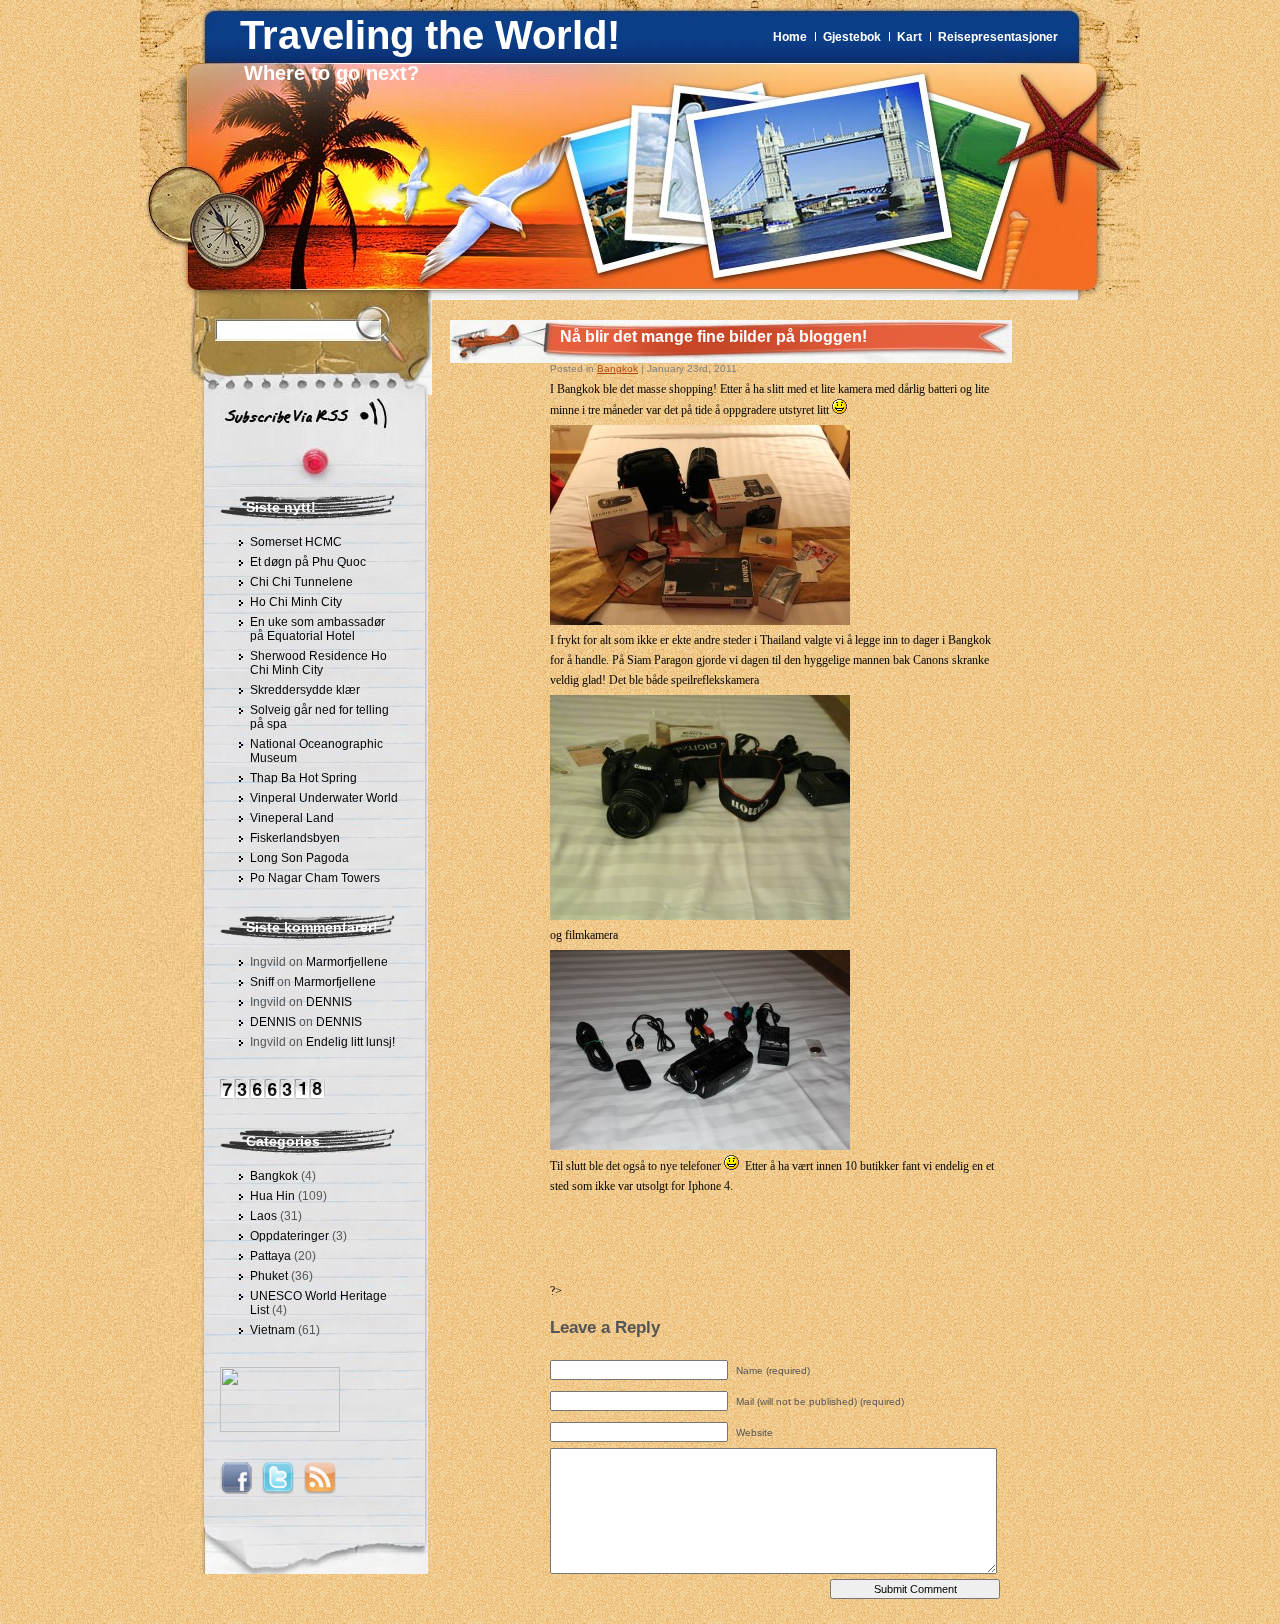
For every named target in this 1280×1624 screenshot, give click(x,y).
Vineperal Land (292, 818)
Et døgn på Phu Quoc (308, 562)
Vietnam (272, 1330)
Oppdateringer (289, 1236)
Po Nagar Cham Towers (315, 878)
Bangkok (274, 1176)
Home (790, 37)
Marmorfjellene (347, 962)
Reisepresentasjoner (998, 37)
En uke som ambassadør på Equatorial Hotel (317, 629)
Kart (909, 37)
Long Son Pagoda (299, 858)
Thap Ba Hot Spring (303, 778)
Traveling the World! (430, 35)
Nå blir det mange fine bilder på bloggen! (713, 336)
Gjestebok (852, 37)
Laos (263, 1216)
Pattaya (270, 1256)
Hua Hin (272, 1196)
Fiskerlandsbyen (295, 838)
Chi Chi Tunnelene (301, 582)
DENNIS (329, 1002)
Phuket (269, 1276)
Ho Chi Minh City (296, 602)
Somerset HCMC (296, 542)
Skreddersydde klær (305, 690)
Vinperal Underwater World (324, 798)
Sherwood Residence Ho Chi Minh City (318, 663)
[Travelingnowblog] (280, 1428)
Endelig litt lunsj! (350, 1042)
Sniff (262, 982)
